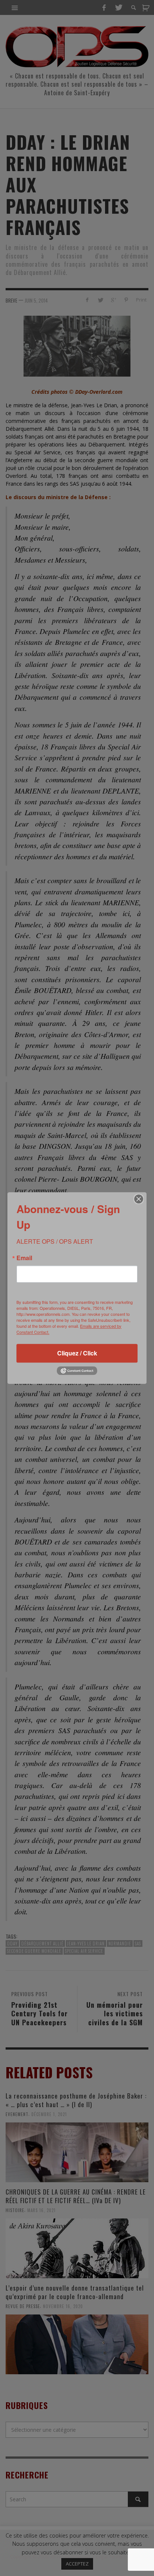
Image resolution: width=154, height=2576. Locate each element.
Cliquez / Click (77, 1353)
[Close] (139, 1199)
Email (24, 1258)
